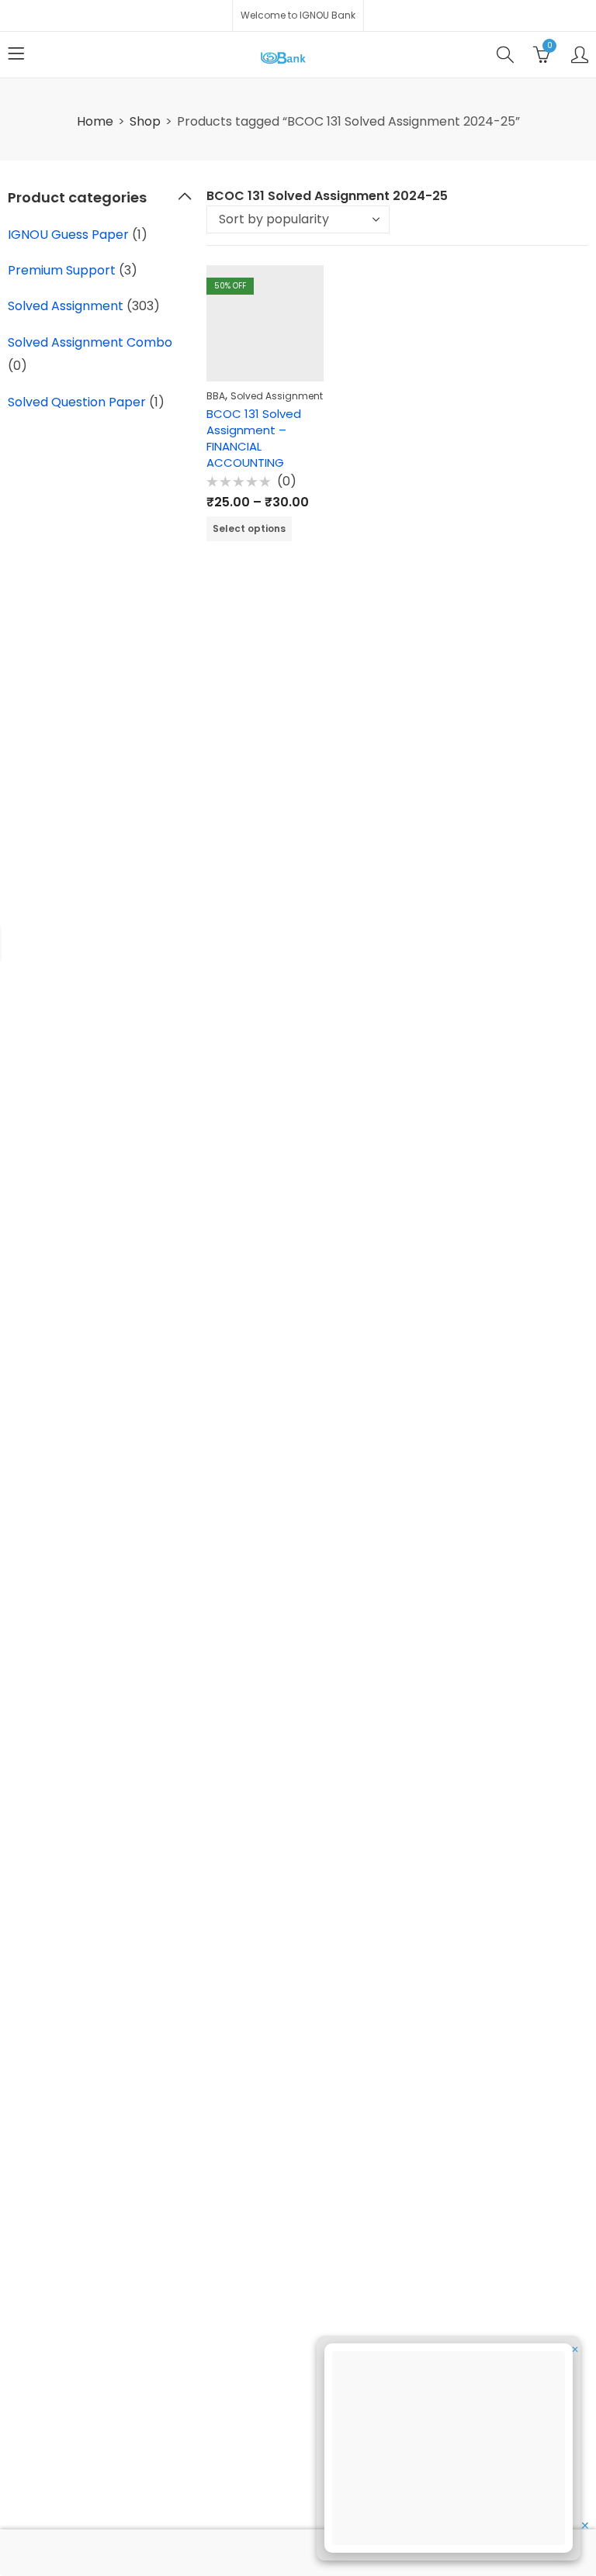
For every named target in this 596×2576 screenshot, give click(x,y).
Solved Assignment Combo (90, 342)
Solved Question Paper (77, 402)
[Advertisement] (453, 2450)
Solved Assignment (277, 396)
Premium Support (62, 270)
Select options (249, 528)
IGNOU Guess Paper (68, 235)
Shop (145, 121)
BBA (216, 396)
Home (95, 121)
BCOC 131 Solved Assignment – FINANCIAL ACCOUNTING (254, 438)
